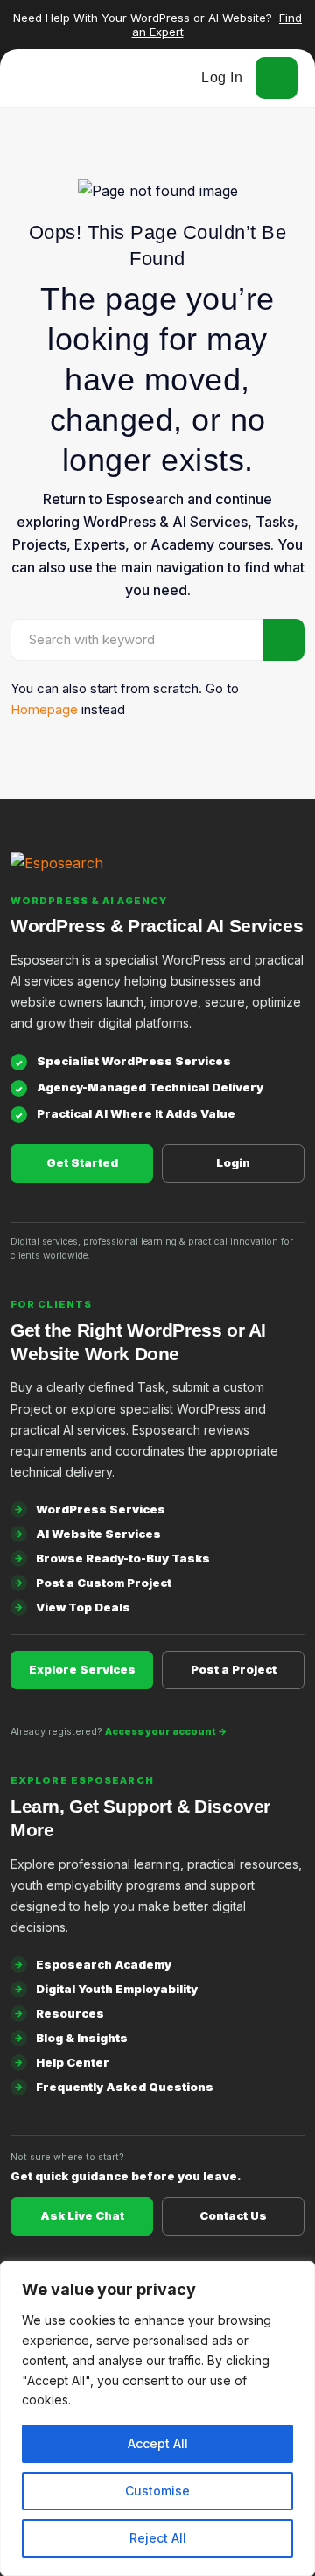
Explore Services (82, 1669)
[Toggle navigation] (276, 78)
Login (233, 1162)
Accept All (158, 2443)
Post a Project (234, 1669)
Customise (157, 2491)
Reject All (158, 2538)
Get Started (82, 1162)
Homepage (44, 709)
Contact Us (233, 2215)
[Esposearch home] (157, 874)
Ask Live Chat (82, 2215)
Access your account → (166, 1732)
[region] (157, 2418)
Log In (222, 77)
